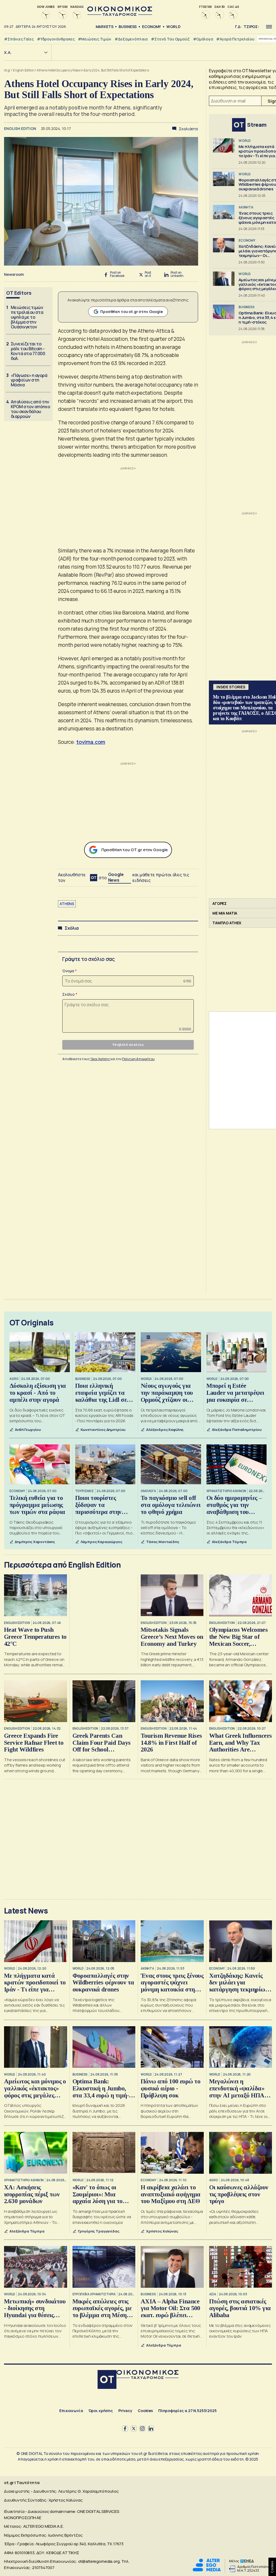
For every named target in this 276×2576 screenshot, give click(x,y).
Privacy (125, 2411)
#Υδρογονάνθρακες (56, 39)
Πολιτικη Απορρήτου (138, 1059)
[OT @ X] (134, 2429)
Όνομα (68, 971)
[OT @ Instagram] (142, 2429)
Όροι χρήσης (101, 2411)
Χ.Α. (8, 52)
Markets (105, 27)
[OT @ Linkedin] (151, 2429)
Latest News (26, 1911)
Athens (67, 904)
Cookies (145, 2411)
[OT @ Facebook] (125, 2429)
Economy (151, 27)
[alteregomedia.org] (207, 2570)
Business (128, 27)
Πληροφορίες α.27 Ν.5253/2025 (187, 2411)
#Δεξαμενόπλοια (131, 39)
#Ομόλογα (203, 39)
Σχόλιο (68, 994)
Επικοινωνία (71, 2411)
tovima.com (91, 742)
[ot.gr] (120, 14)
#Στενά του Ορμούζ (170, 39)
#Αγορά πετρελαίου (235, 39)
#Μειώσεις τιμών (95, 39)
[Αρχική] (107, 2380)
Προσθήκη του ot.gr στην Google (132, 312)
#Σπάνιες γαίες (19, 39)
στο (111, 877)
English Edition (24, 70)
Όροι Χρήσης (100, 1059)
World (173, 27)
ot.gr (7, 70)
